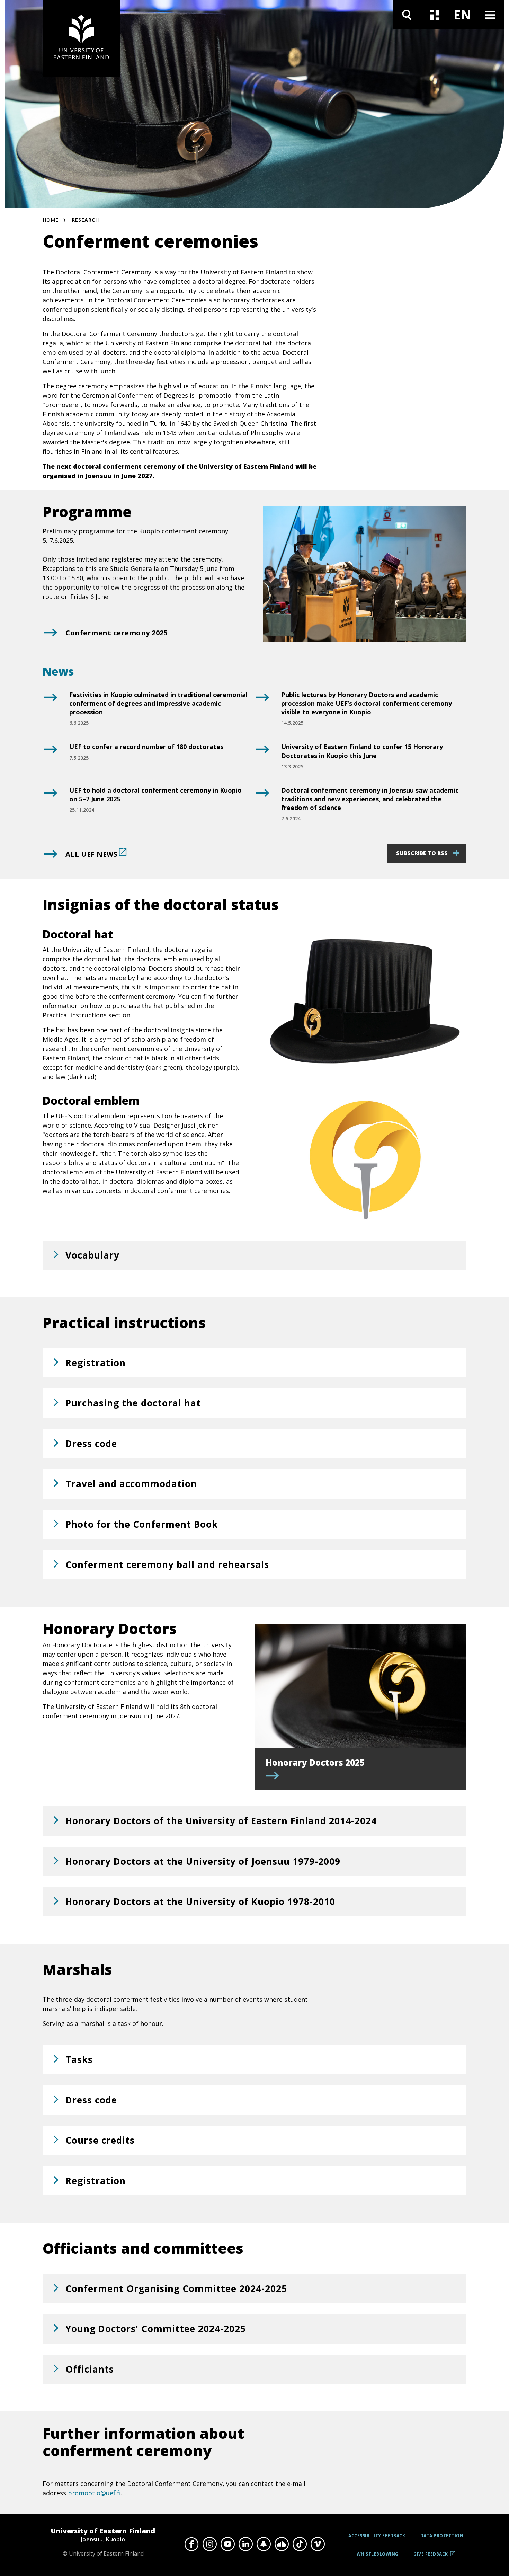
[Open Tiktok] (300, 2544)
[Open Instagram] (209, 2544)
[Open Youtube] (227, 2544)
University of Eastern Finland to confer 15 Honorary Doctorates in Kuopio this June (362, 751)
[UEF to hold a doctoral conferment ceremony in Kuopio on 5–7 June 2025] (50, 804)
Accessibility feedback (377, 2536)
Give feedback (431, 2556)
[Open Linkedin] (245, 2544)
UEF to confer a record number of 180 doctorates (146, 747)
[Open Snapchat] (264, 2544)
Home (51, 220)
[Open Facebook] (191, 2544)
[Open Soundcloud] (282, 2544)
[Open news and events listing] (435, 15)
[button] (254, 1255)
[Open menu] (490, 15)
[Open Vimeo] (318, 2544)
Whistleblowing (378, 2554)
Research (85, 220)
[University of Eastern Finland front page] (81, 38)
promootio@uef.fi (94, 2493)
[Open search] (407, 15)
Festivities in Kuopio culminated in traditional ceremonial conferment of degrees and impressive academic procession (158, 703)
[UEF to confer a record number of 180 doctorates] (50, 755)
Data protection (442, 2536)
